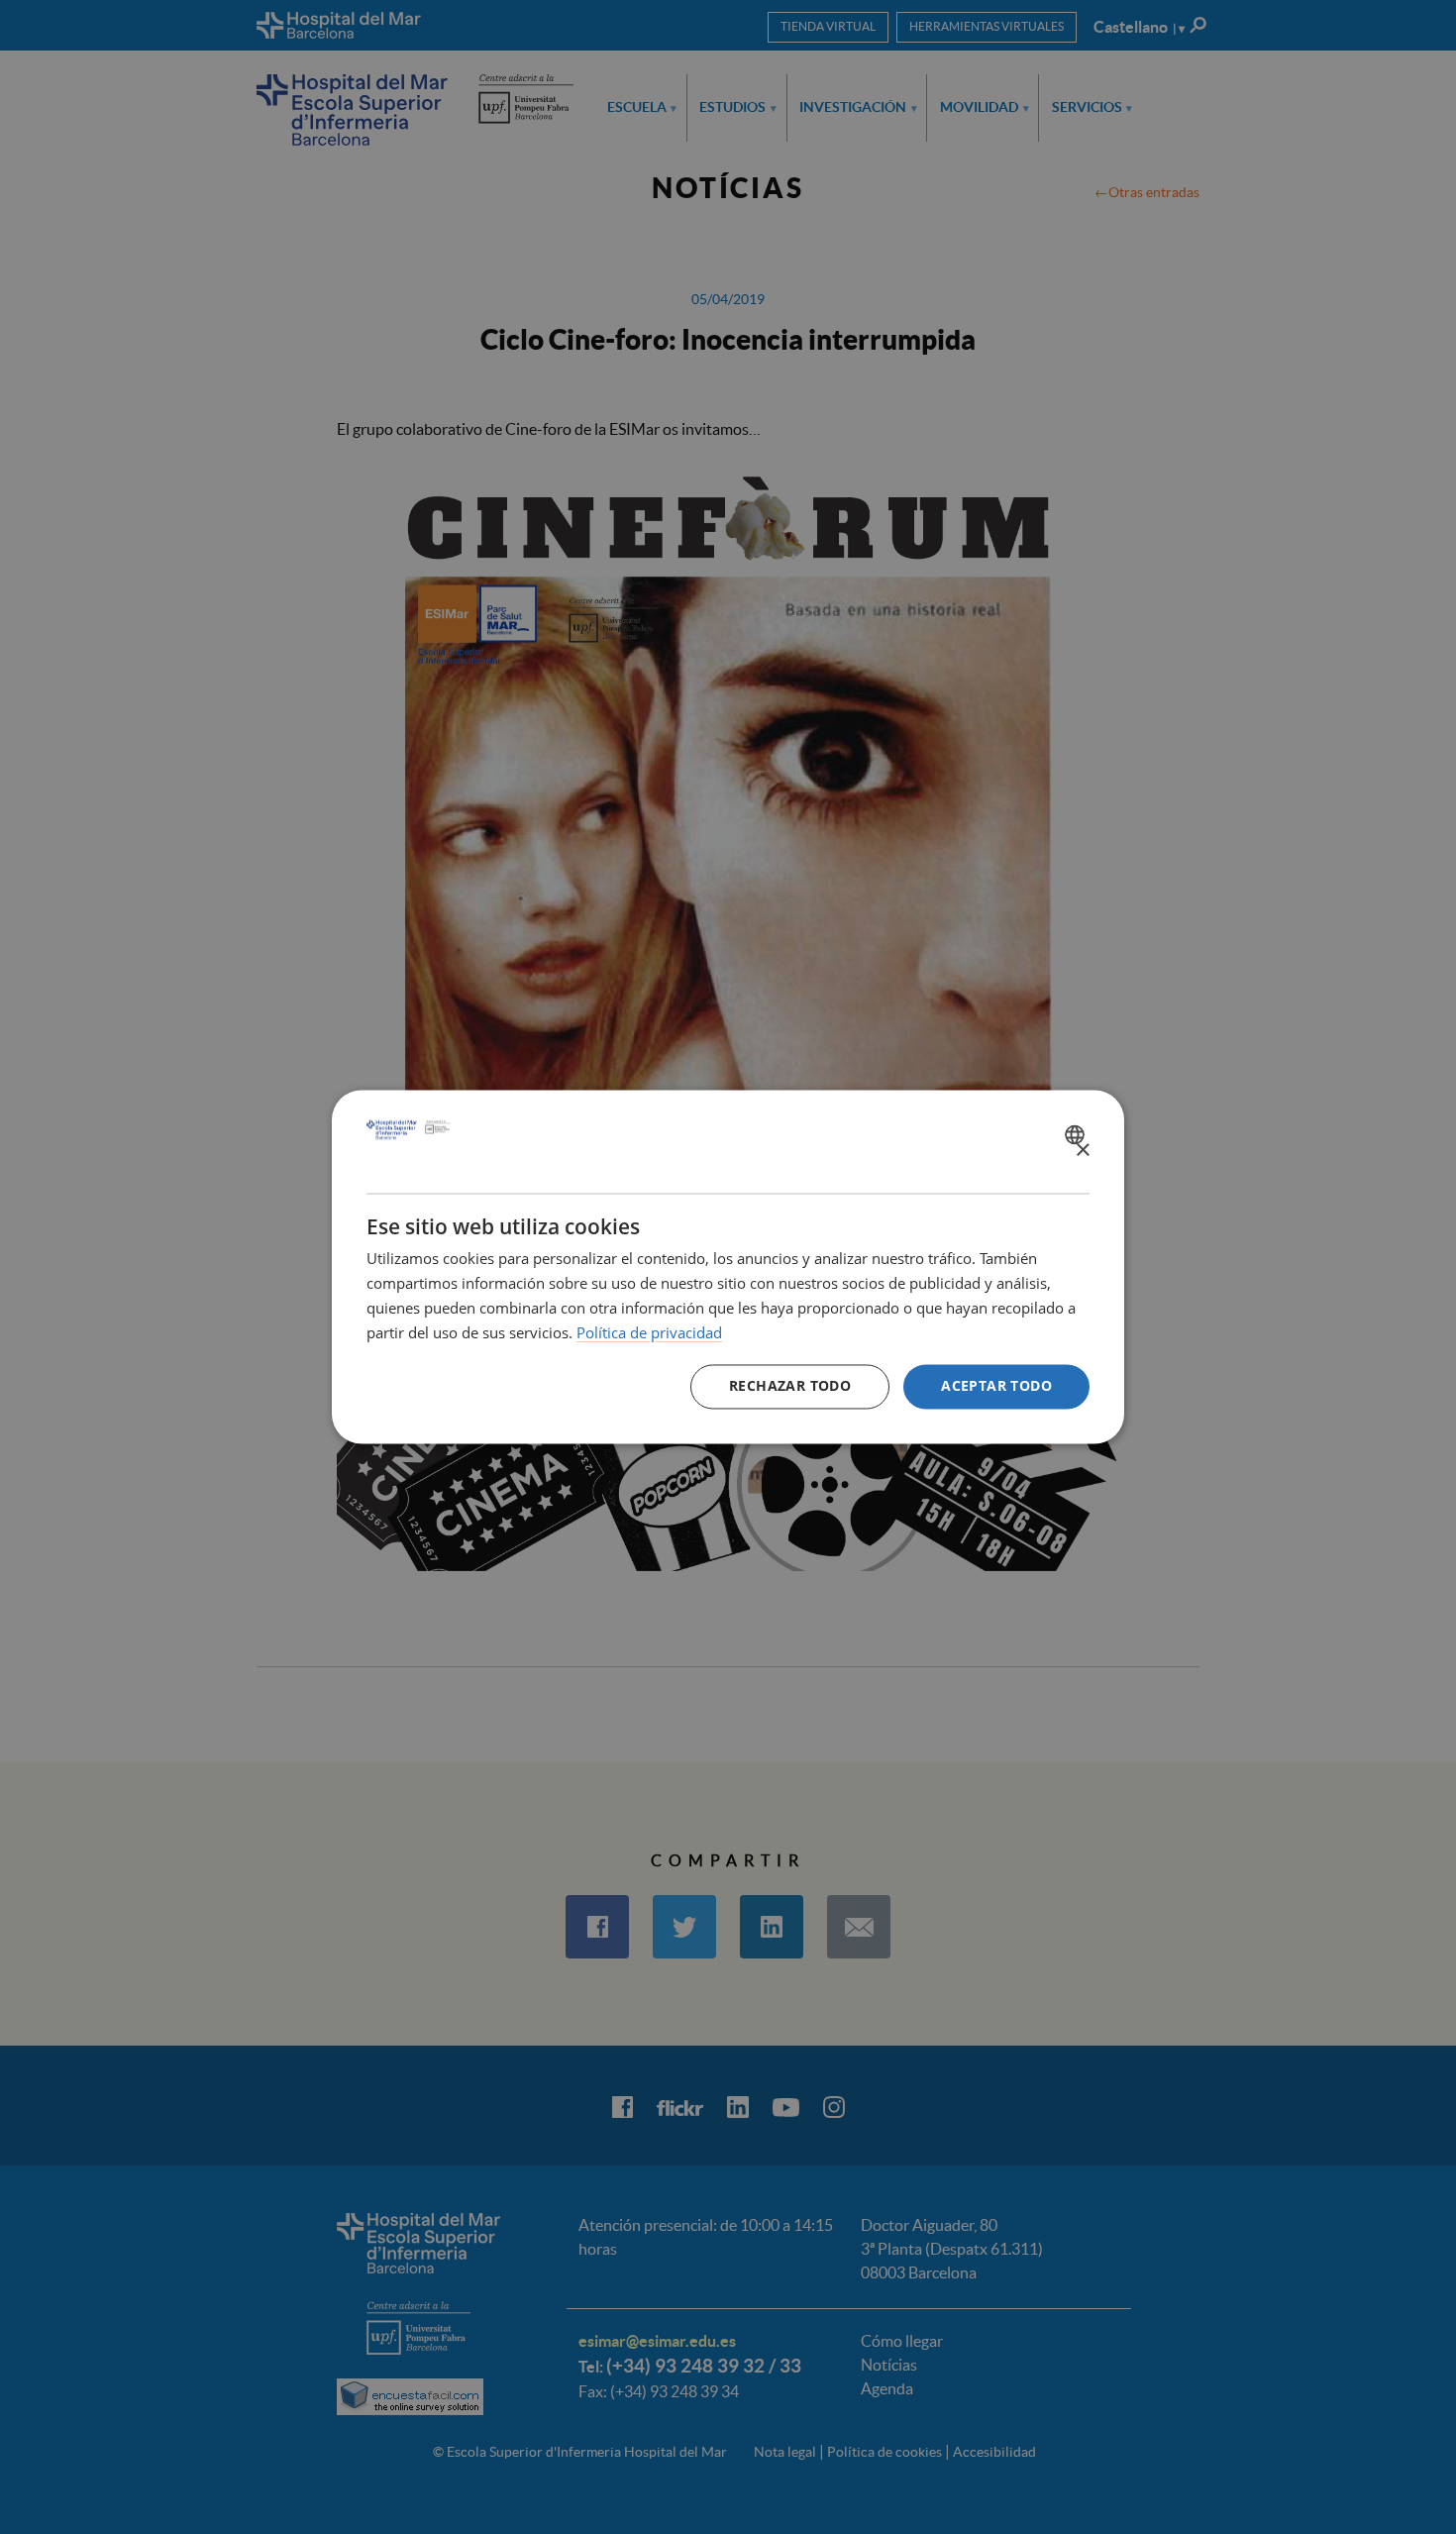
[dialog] (728, 1267)
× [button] (1082, 1151)
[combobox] (1077, 1134)
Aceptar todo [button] (996, 1386)
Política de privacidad (649, 1332)
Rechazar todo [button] (790, 1386)
